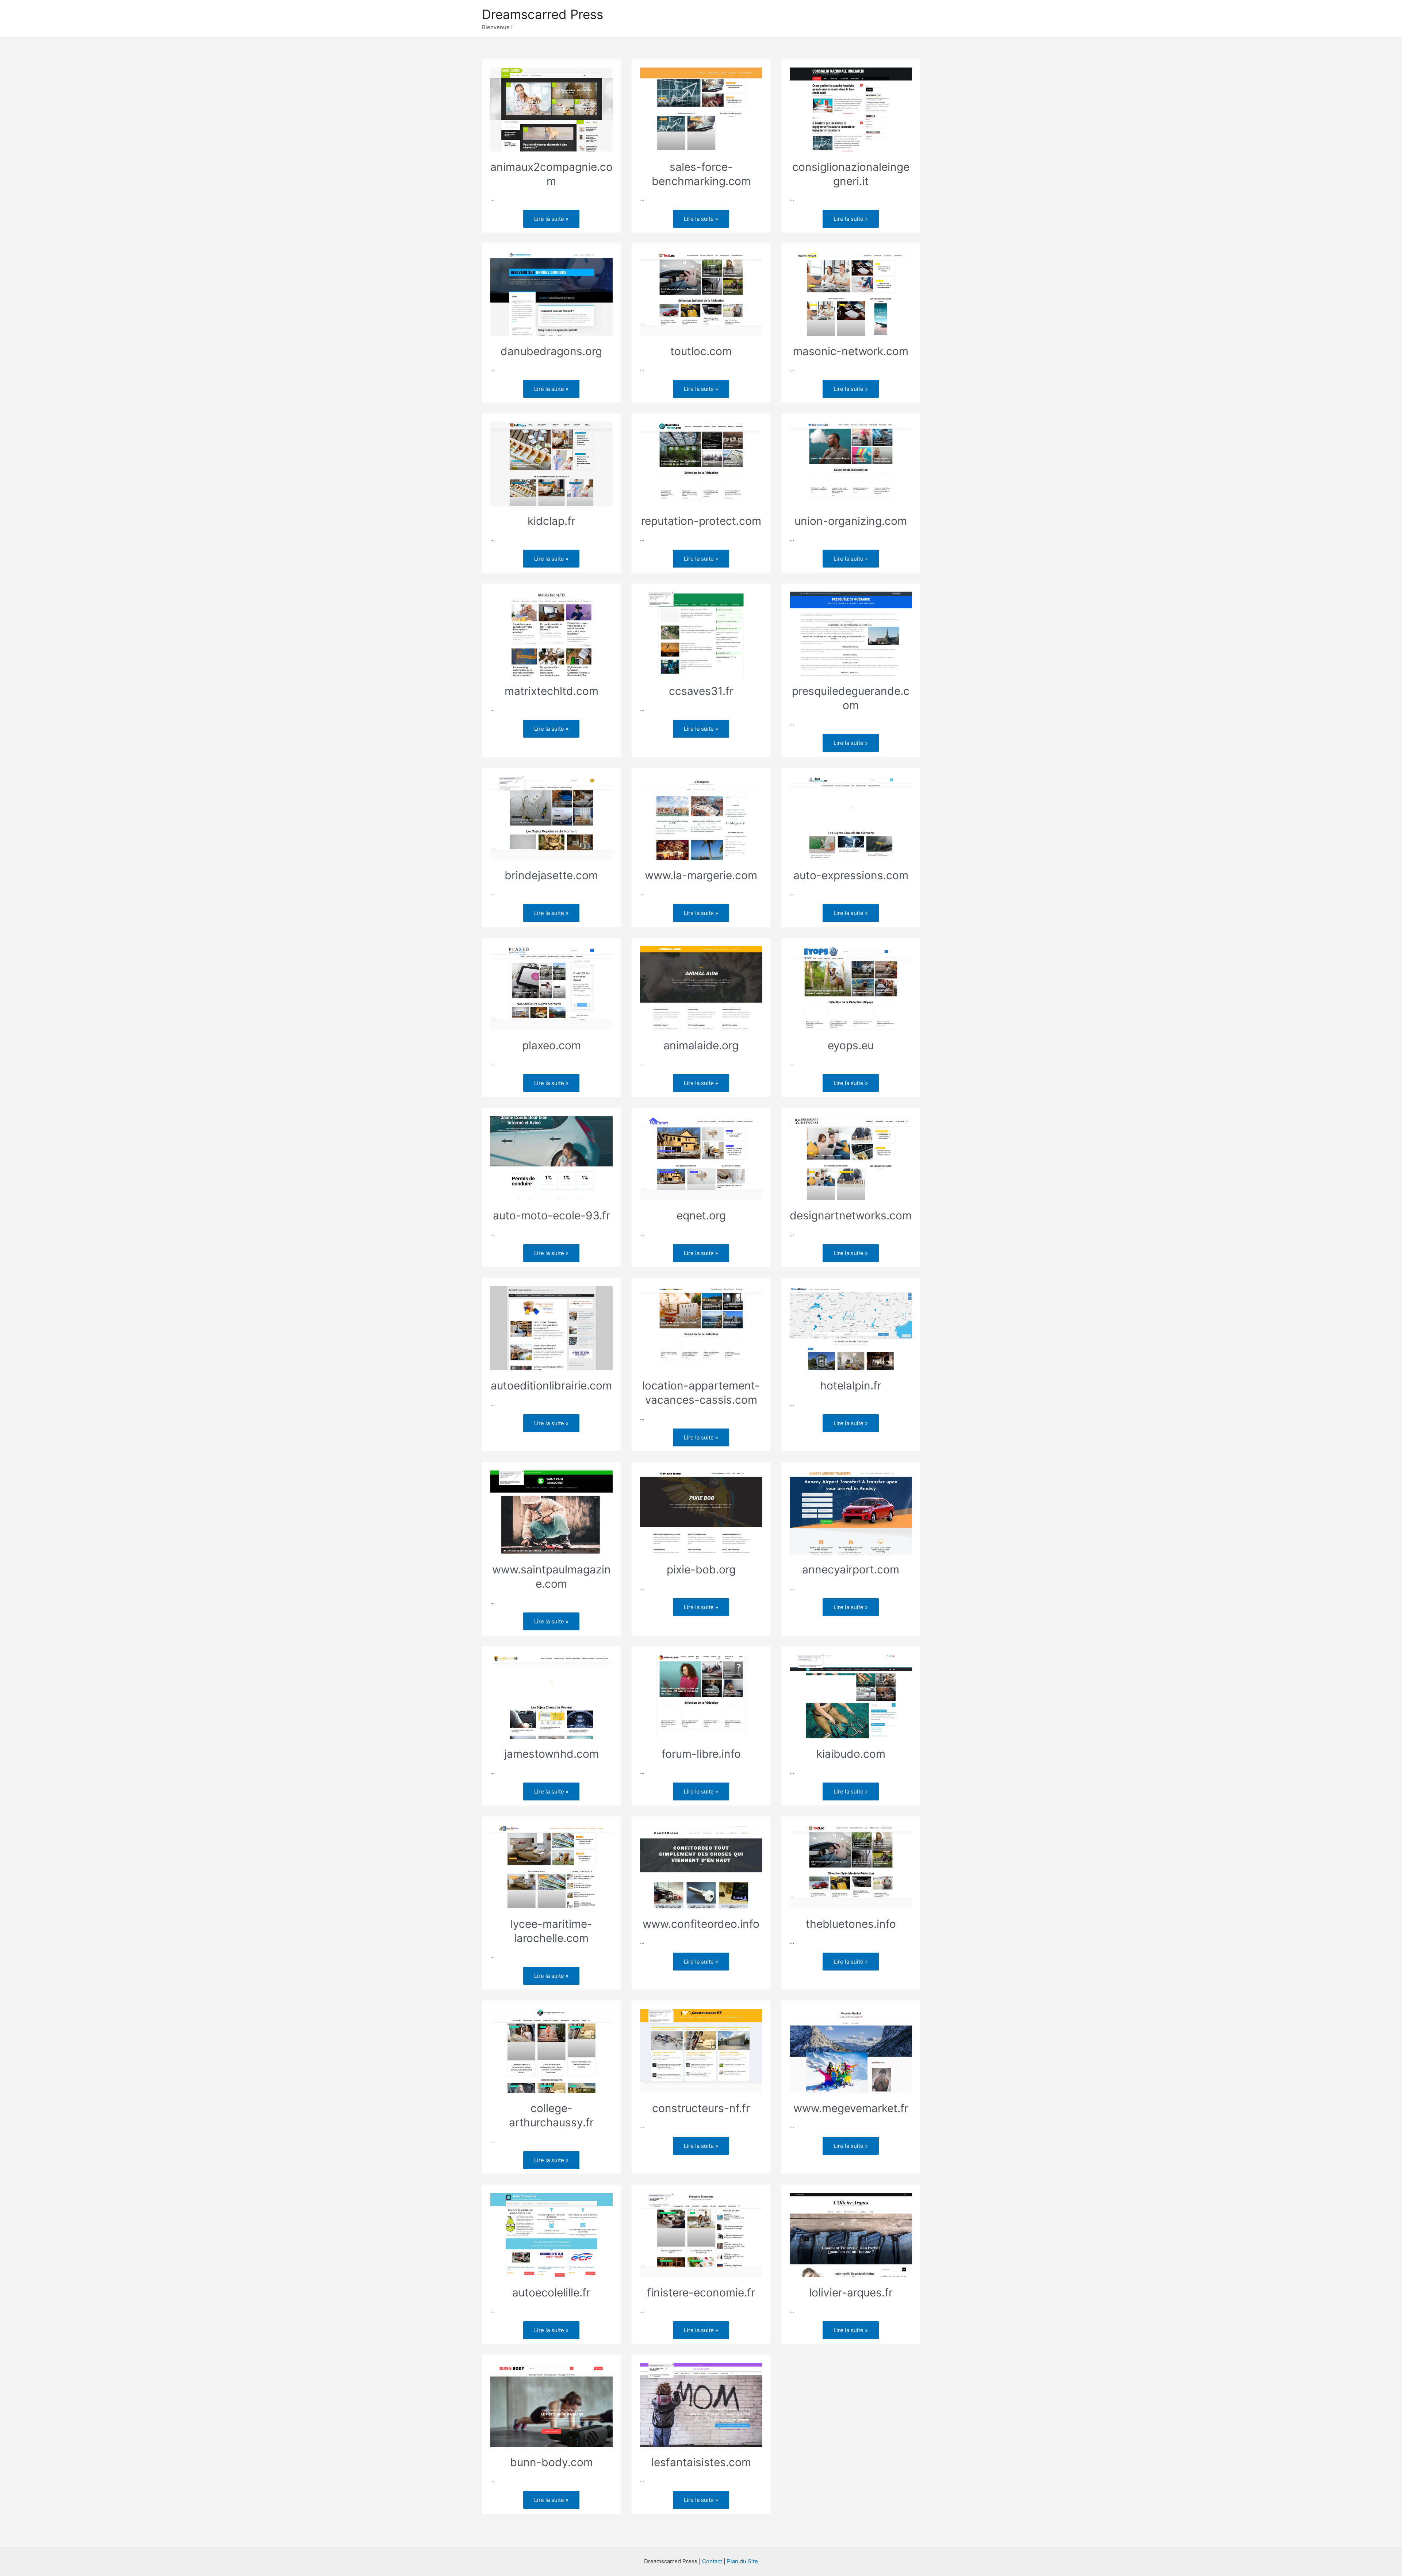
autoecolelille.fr (551, 2292)
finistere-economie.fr (701, 2292)
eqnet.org (701, 1215)
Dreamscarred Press (543, 14)
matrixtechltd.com (551, 691)
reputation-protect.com (701, 521)
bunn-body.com (551, 2462)
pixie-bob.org (701, 1569)
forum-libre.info (701, 1754)
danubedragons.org (551, 351)
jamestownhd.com (551, 1754)
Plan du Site (742, 2561)
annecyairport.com (851, 1569)
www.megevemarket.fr (851, 2108)
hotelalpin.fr (851, 1385)
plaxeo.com (551, 1045)
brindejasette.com (551, 875)
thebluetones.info (851, 1924)
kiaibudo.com (851, 1754)
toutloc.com (701, 351)
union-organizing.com (851, 521)
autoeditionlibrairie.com (551, 1385)
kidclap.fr (551, 521)
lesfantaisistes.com (701, 2462)
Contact (712, 2561)
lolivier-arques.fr (851, 2292)
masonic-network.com (851, 351)
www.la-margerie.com (701, 875)
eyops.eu (851, 1045)
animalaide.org (701, 1045)
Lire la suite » (557, 217)
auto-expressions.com (851, 875)
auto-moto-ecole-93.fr (551, 1215)
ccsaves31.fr (701, 691)
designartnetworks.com (851, 1215)
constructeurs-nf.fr (701, 2108)
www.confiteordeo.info (701, 1924)
